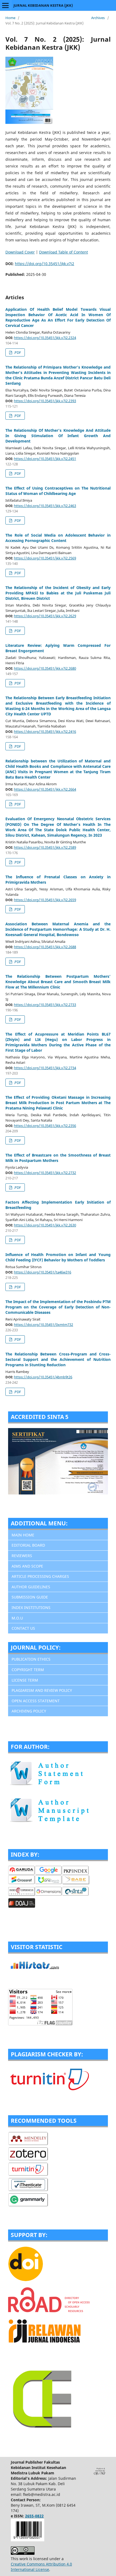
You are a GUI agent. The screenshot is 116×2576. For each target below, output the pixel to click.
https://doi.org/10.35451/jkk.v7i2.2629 (45, 616)
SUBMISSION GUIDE (30, 1597)
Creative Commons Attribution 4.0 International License (41, 2567)
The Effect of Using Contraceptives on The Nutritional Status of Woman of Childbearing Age (58, 491)
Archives (98, 18)
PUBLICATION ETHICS (31, 1659)
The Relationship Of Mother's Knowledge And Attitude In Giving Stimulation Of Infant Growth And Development (58, 436)
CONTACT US (23, 1628)
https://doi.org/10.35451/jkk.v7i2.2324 (45, 338)
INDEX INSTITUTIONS (31, 1608)
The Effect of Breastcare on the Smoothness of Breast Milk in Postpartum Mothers (58, 1158)
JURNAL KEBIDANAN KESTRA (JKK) (43, 5)
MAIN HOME (23, 1535)
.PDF (17, 352)
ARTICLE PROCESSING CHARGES (40, 1576)
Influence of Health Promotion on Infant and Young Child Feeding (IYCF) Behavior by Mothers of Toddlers (58, 1257)
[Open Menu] (5, 5)
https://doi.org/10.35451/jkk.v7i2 (45, 264)
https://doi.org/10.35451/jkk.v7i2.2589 (45, 847)
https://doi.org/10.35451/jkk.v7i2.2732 (45, 1173)
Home (10, 18)
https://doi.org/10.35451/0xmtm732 (44, 1325)
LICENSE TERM (25, 1680)
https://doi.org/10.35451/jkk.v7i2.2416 (45, 732)
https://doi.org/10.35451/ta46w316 (43, 1272)
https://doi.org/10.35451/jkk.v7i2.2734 (45, 1068)
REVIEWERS (22, 1556)
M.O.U (17, 1618)
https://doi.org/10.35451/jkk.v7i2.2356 (45, 1126)
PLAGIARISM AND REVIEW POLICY (42, 1690)
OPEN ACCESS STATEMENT (36, 1701)
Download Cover (20, 252)
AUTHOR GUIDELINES (31, 1587)
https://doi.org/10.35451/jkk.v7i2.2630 (45, 1225)
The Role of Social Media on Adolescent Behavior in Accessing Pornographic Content (58, 538)
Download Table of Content (64, 252)
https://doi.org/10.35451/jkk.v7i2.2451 (45, 459)
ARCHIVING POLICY (29, 1711)
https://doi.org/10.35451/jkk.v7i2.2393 (45, 401)
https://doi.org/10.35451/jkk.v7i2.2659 (45, 900)
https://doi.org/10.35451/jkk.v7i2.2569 (45, 558)
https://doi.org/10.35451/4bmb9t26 (43, 1377)
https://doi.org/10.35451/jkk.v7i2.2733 (45, 1005)
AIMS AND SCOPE (27, 1566)
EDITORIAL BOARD (28, 1545)
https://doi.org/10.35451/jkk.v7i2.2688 (45, 947)
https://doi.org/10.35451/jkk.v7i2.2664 (45, 789)
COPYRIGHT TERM (28, 1670)
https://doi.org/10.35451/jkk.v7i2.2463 (45, 506)
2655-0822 (34, 2516)
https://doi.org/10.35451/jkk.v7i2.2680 (45, 668)
